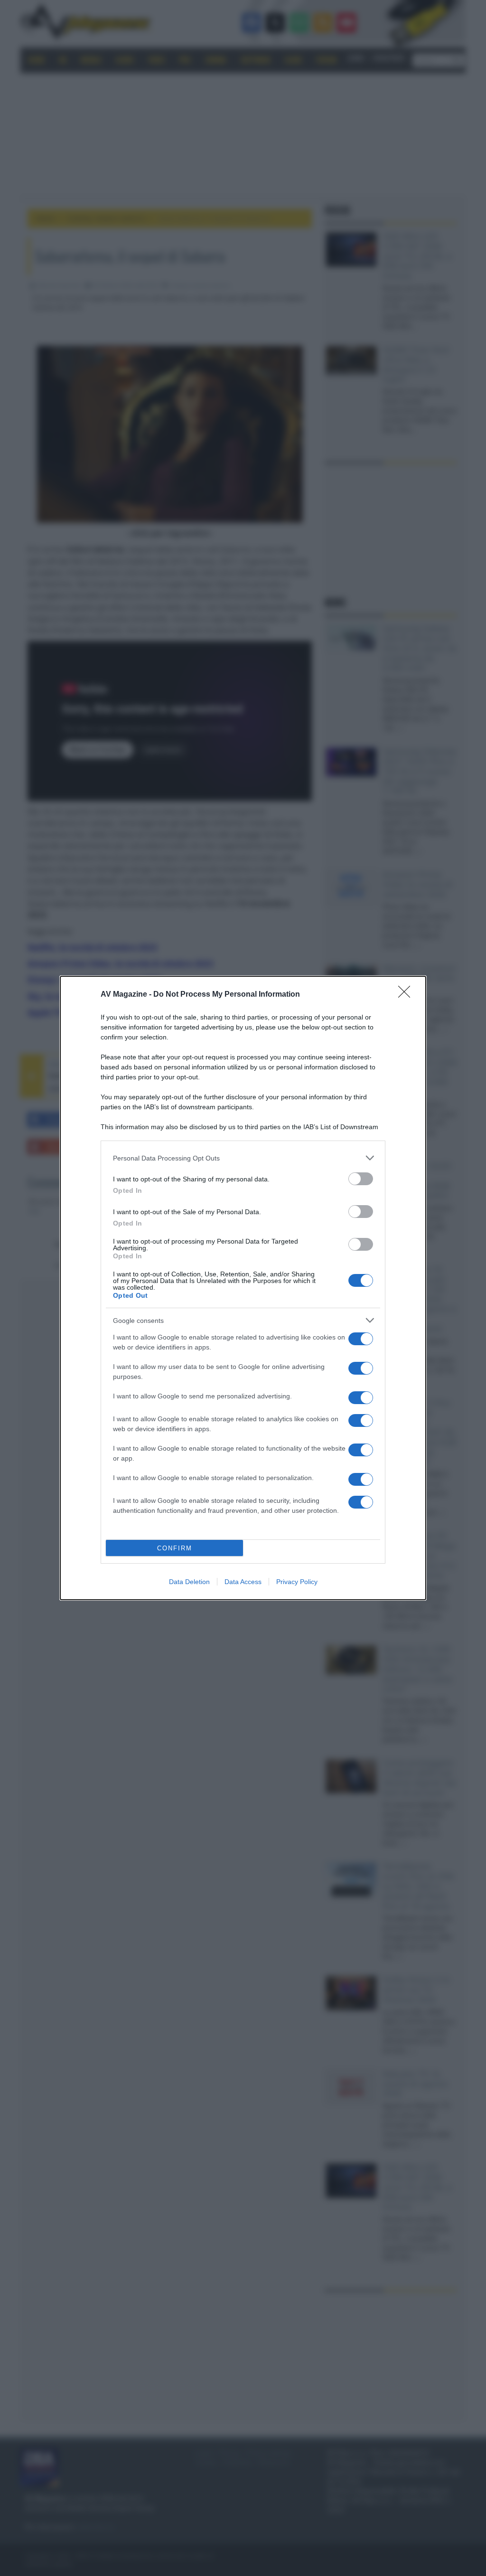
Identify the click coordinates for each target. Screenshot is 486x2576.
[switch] (361, 1179)
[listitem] (243, 1158)
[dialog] (243, 1288)
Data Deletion (189, 1582)
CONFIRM (175, 1548)
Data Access (243, 1582)
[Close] (407, 995)
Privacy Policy (297, 1582)
